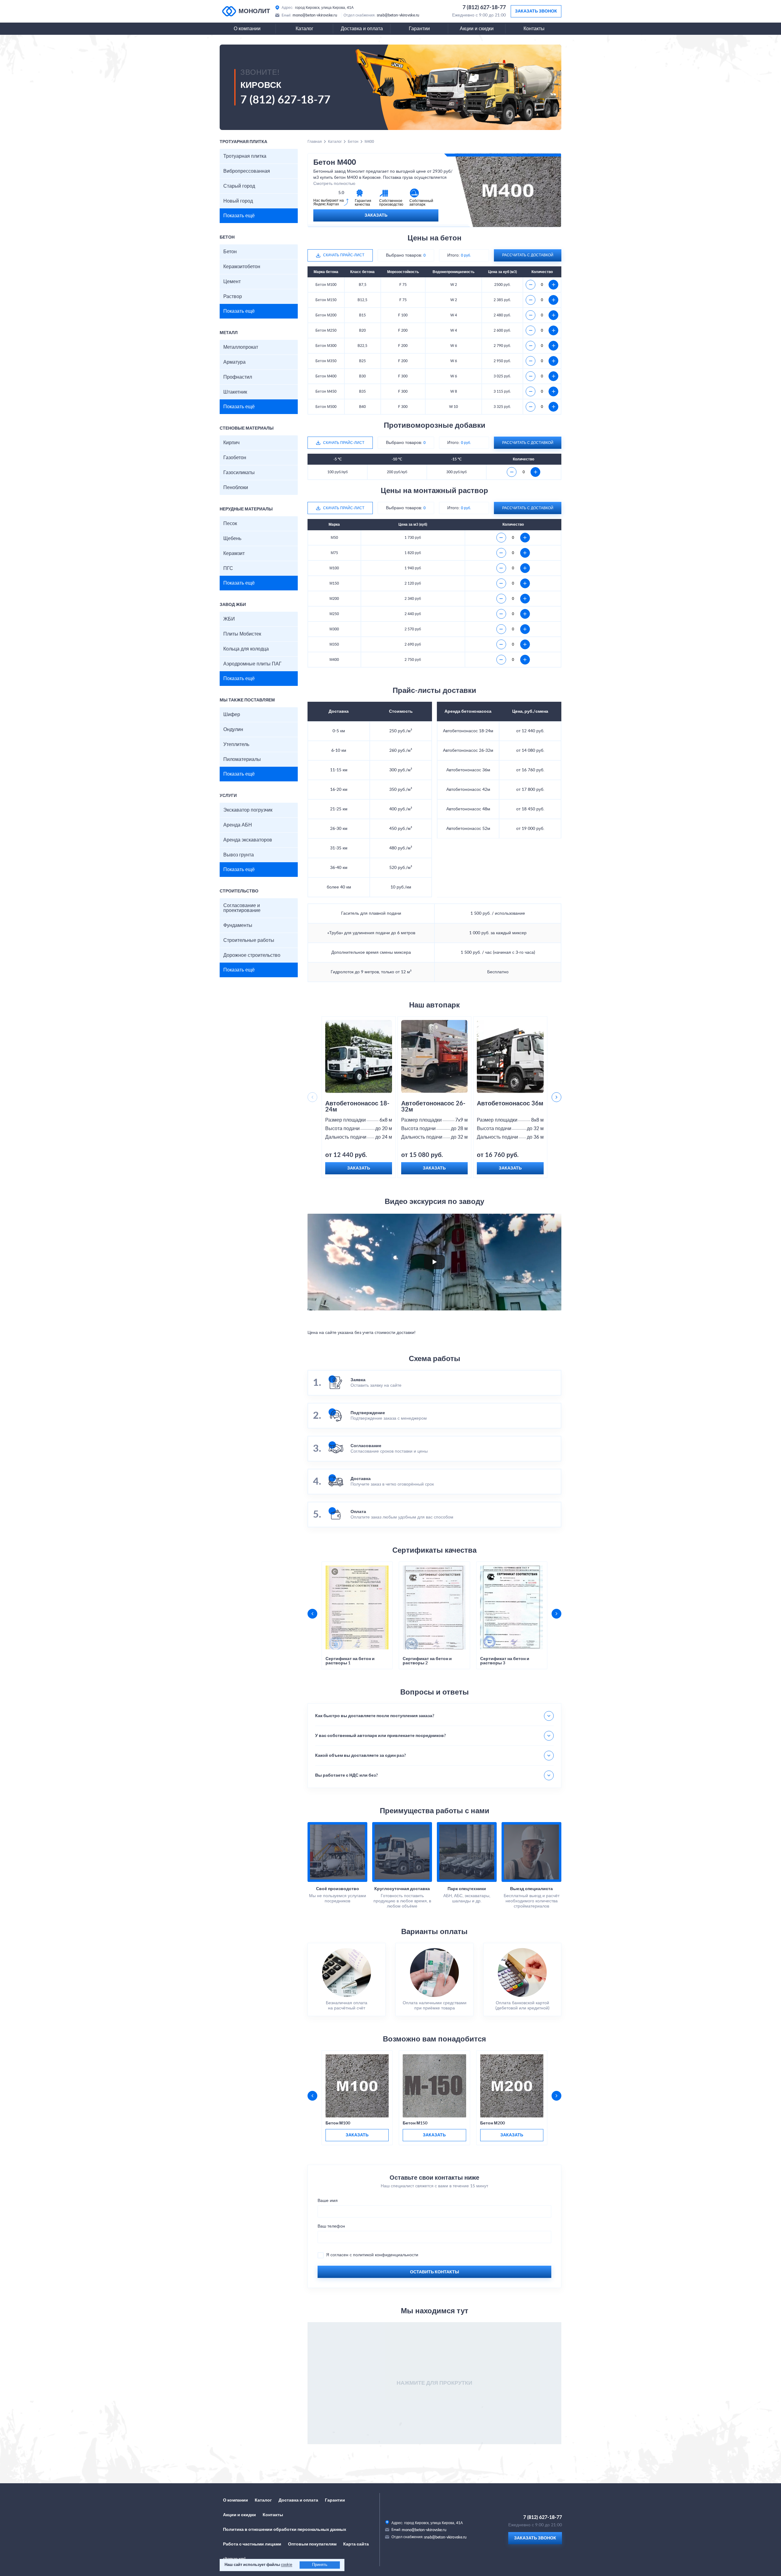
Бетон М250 (326, 330)
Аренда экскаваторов (248, 840)
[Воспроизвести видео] (434, 1262)
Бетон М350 (326, 361)
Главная (315, 142)
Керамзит (234, 553)
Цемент (232, 282)
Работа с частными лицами (252, 2544)
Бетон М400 (326, 376)
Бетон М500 (326, 407)
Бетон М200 (326, 315)
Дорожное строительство (252, 955)
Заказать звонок (536, 11)
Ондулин (233, 730)
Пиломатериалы (242, 759)
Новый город (238, 201)
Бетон (230, 252)
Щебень (232, 539)
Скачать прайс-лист (344, 255)
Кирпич (231, 443)
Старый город (239, 186)
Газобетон (235, 458)
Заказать (376, 215)
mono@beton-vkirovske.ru (315, 15)
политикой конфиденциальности (386, 2255)
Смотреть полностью (334, 184)
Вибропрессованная (247, 171)
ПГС (228, 568)
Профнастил (238, 377)
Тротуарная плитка (245, 156)
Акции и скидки (477, 29)
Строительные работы (249, 940)
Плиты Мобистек (242, 634)
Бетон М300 (326, 346)
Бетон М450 (326, 391)
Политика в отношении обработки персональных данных (285, 2530)
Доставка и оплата (362, 29)
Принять (320, 2565)
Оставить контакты (435, 2272)
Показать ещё (239, 216)
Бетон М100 (326, 285)
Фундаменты (238, 925)
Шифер (232, 715)
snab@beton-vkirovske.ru (398, 15)
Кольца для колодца (246, 649)
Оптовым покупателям (312, 2544)
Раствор (233, 297)
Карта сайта (356, 2544)
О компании (247, 29)
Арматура (234, 362)
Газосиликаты (239, 473)
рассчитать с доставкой (528, 255)
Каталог (304, 29)
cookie (287, 2565)
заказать (357, 2135)
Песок (230, 524)
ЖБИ (229, 619)
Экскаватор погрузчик (248, 810)
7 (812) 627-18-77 (484, 8)
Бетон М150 (326, 300)
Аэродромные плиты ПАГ (252, 664)
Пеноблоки (236, 488)
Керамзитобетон (242, 267)
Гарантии (419, 29)
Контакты (534, 29)
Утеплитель (236, 744)
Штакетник (235, 392)
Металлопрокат (241, 347)
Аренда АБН (238, 825)
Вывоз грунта (239, 855)
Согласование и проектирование (242, 908)
